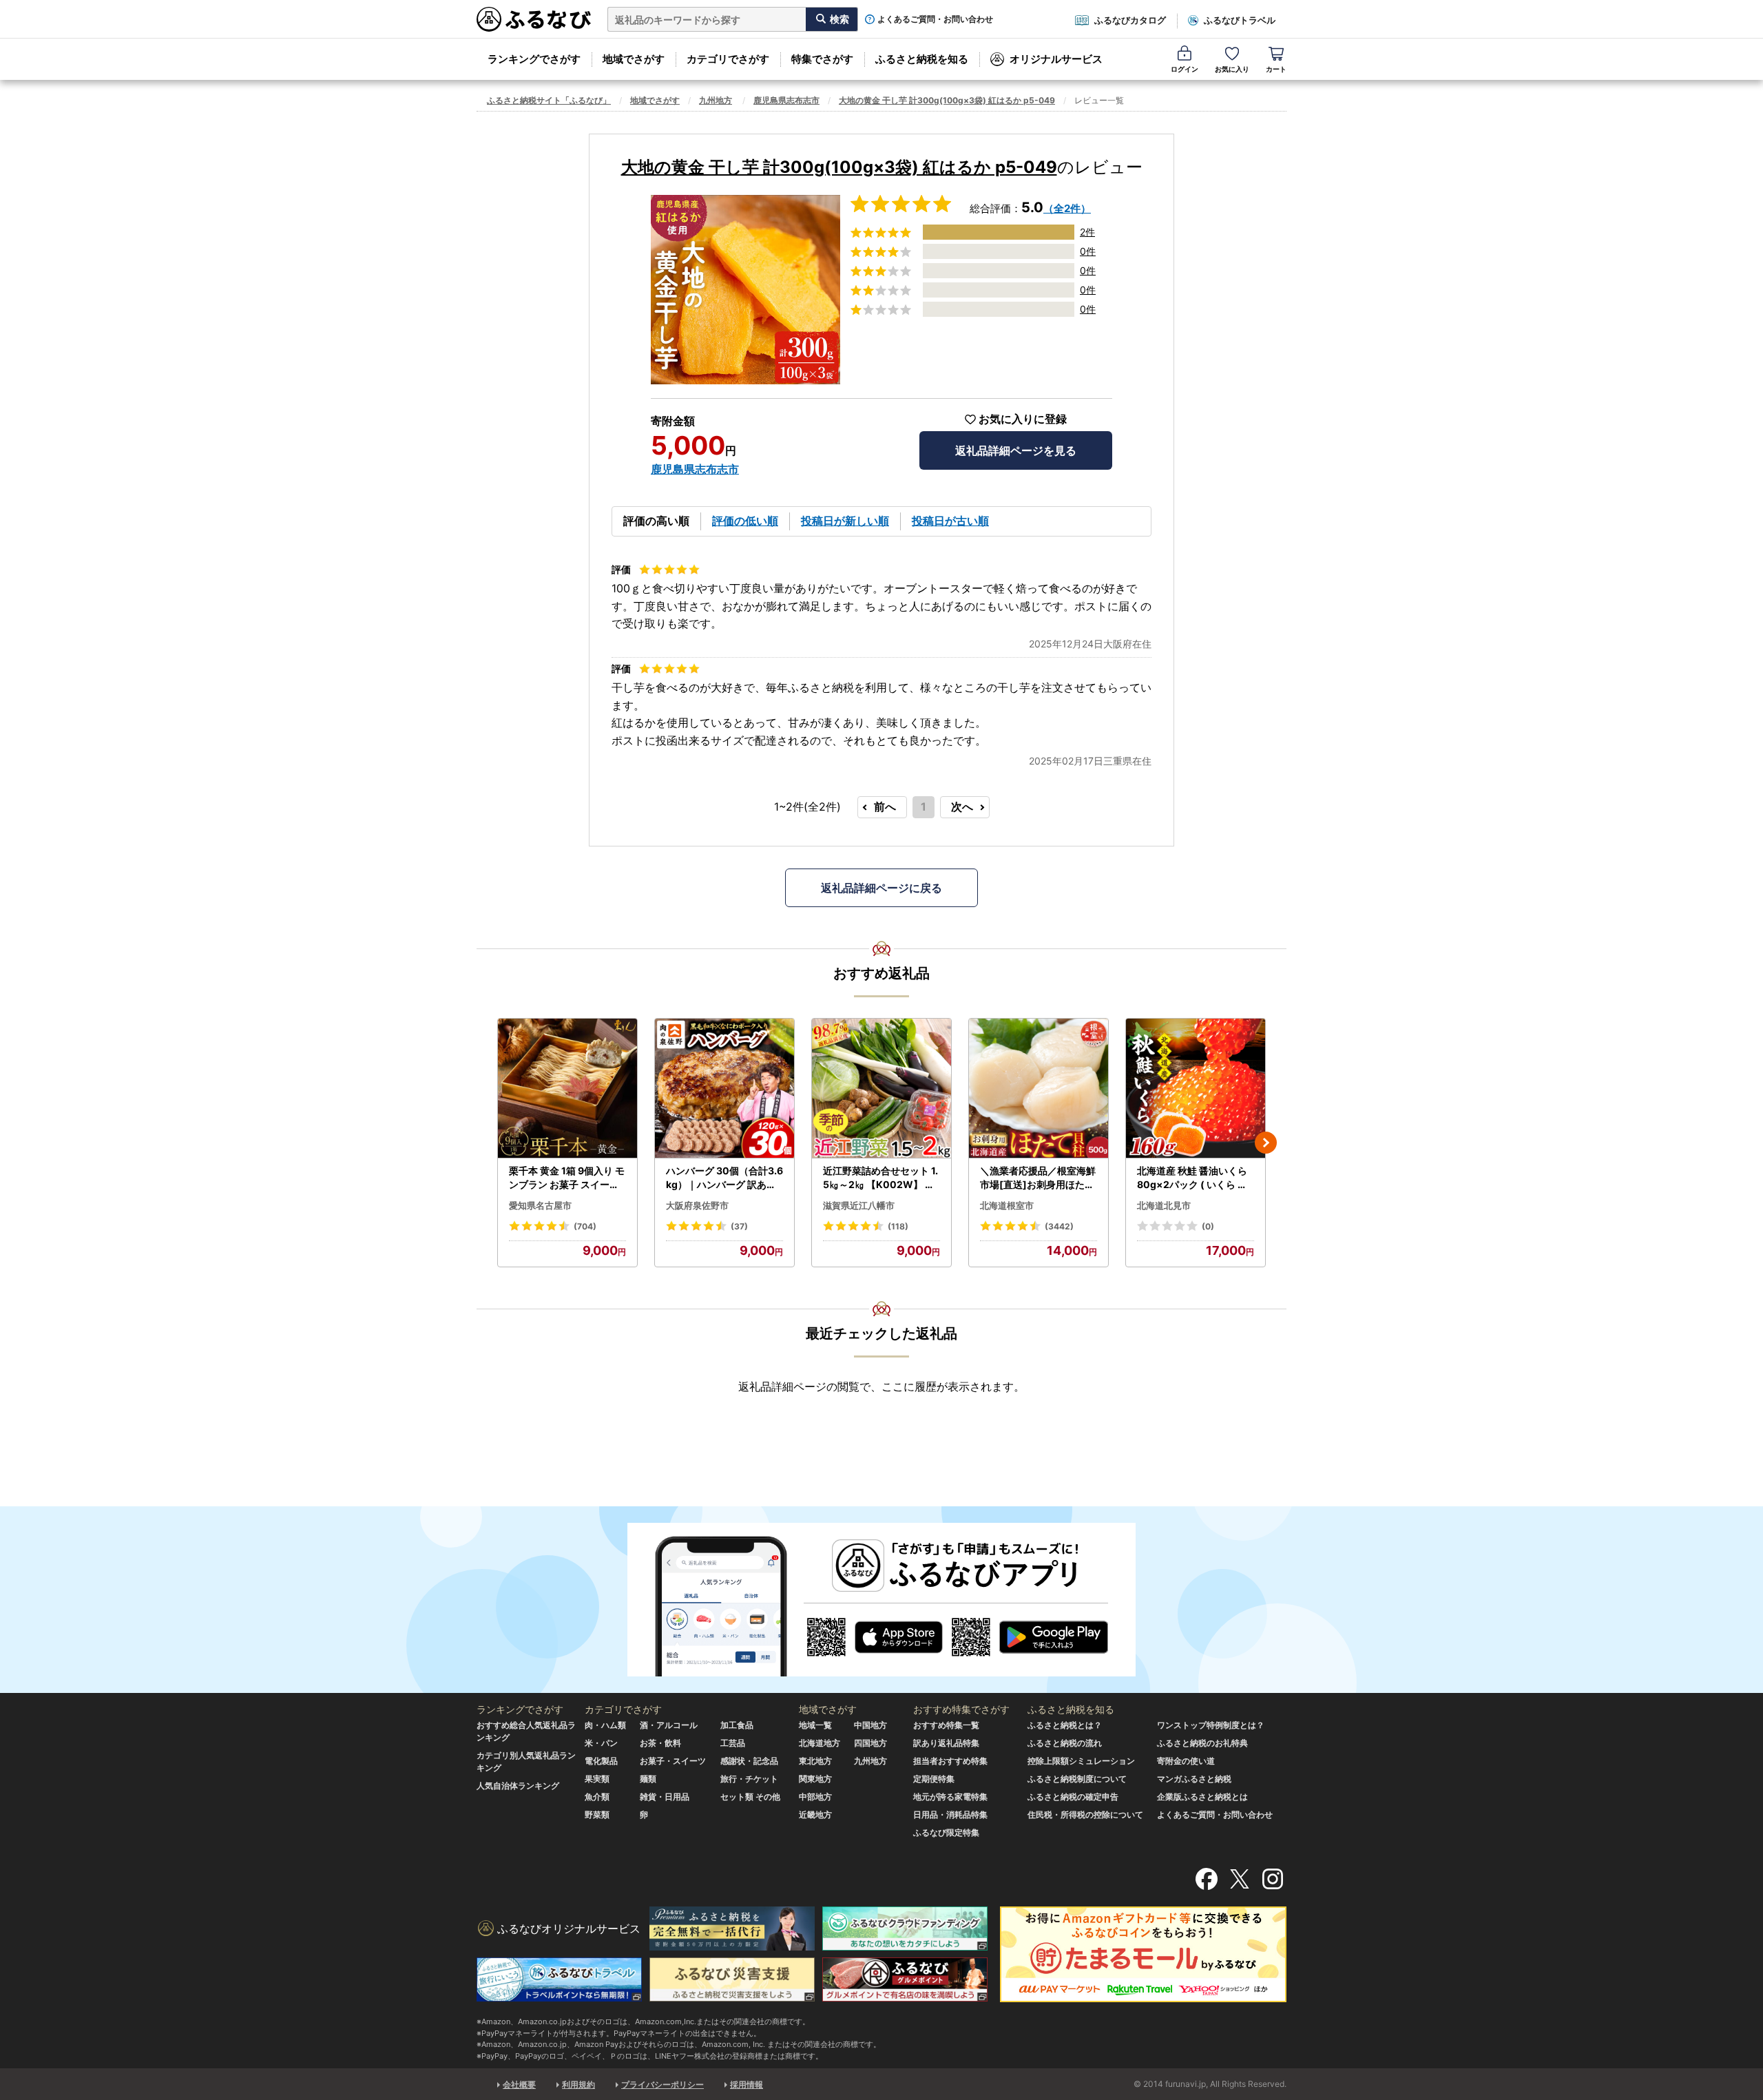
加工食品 (737, 1725)
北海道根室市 (1007, 1205)
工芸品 (733, 1743)
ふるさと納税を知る (922, 59)
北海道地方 (820, 1743)
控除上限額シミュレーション (1081, 1761)
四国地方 (870, 1743)
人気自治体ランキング (518, 1786)
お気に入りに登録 (1023, 419)
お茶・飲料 (660, 1743)
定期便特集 (934, 1779)
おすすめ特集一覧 (946, 1725)
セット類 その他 (750, 1797)
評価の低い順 (745, 521)
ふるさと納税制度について (1077, 1779)
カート (1276, 69)
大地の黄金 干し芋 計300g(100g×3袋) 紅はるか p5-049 (947, 100)
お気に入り (1232, 69)
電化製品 (601, 1761)
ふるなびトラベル (1240, 20)
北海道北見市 (1164, 1205)
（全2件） (1067, 208)
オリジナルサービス (1056, 59)
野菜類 (597, 1815)
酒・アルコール (669, 1725)
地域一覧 (815, 1725)
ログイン (1185, 69)
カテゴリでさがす (728, 59)
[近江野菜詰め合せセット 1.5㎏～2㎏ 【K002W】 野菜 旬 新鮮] (881, 1089)
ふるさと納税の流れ (1065, 1743)
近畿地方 (815, 1815)
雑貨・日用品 (665, 1797)
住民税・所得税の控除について (1085, 1815)
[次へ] (1266, 1143)
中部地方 (815, 1797)
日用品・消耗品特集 (950, 1815)
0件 (1088, 251)
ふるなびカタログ (1130, 20)
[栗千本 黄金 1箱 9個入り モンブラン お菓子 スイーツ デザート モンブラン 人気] (567, 1089)
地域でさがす (634, 59)
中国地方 (870, 1725)
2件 (1087, 232)
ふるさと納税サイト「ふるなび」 (549, 100)
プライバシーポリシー (663, 2085)
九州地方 (716, 100)
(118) (898, 1226)
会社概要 (519, 2085)
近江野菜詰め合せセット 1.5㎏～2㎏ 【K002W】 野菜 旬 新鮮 (880, 1178)
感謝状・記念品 (749, 1761)
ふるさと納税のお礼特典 (1202, 1743)
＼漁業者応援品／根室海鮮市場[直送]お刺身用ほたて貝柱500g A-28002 (1038, 1178)
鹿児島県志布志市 (786, 100)
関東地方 (815, 1779)
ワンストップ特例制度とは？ (1211, 1725)
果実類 (597, 1779)
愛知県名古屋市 (540, 1205)
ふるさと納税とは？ (1065, 1725)
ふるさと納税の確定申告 (1073, 1797)
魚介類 (597, 1797)
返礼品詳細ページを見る (1016, 450)
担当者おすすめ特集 (950, 1761)
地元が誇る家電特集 (950, 1797)
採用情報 (747, 2085)
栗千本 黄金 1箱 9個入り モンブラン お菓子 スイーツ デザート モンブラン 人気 (567, 1178)
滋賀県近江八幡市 (859, 1205)
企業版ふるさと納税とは (1202, 1797)
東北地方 (815, 1761)
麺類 (648, 1779)
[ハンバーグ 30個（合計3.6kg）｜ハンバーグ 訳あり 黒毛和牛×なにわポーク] (724, 1089)
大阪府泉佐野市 (697, 1205)
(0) (1208, 1226)
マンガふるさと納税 (1194, 1779)
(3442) (1059, 1226)
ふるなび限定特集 (946, 1832)
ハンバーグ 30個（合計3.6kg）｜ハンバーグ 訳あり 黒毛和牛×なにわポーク (724, 1178)
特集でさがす (822, 59)
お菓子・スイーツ (673, 1761)
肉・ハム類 (605, 1725)
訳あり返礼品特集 (946, 1743)
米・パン (601, 1743)
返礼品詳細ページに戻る (881, 888)
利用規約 (578, 2085)
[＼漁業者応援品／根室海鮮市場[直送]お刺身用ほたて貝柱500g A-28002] (1039, 1089)
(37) (739, 1226)
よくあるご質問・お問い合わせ (935, 19)
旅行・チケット (749, 1779)
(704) (585, 1226)
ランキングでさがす (534, 59)
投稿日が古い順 (950, 521)
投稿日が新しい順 (845, 521)
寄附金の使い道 (1186, 1761)
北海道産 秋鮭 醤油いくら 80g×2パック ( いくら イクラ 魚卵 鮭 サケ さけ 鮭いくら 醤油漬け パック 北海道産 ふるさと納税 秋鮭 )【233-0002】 (1195, 1178)
